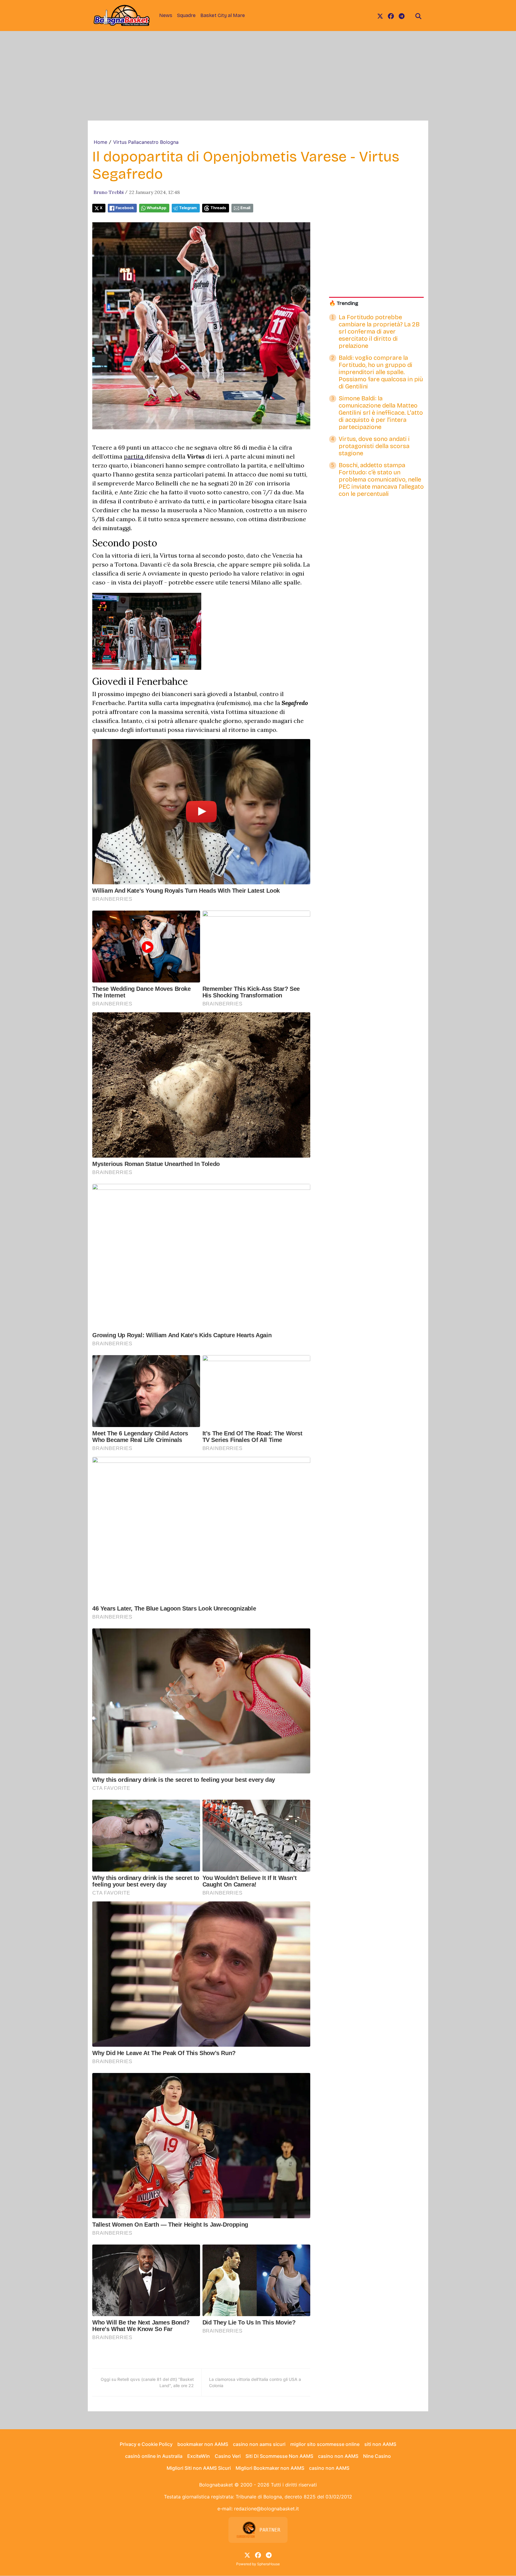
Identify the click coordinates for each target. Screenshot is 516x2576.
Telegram (188, 208)
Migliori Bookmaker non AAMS (270, 2468)
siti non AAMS (380, 2444)
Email (245, 208)
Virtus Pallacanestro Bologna (146, 142)
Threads (218, 208)
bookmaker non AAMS (203, 2444)
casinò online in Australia (154, 2456)
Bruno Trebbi (109, 192)
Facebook (125, 208)
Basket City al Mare (223, 15)
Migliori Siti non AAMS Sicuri (199, 2468)
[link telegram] (402, 16)
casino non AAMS (338, 2456)
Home (100, 142)
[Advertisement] (258, 76)
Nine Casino (377, 2456)
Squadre (186, 15)
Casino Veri (228, 2456)
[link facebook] (391, 16)
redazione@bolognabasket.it (267, 2509)
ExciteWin (199, 2456)
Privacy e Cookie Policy (146, 2444)
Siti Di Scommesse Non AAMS (279, 2456)
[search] (418, 16)
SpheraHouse (268, 2564)
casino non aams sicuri (259, 2444)
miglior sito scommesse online (325, 2444)
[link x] (380, 16)
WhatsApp (156, 208)
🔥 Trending (344, 303)
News (166, 15)
